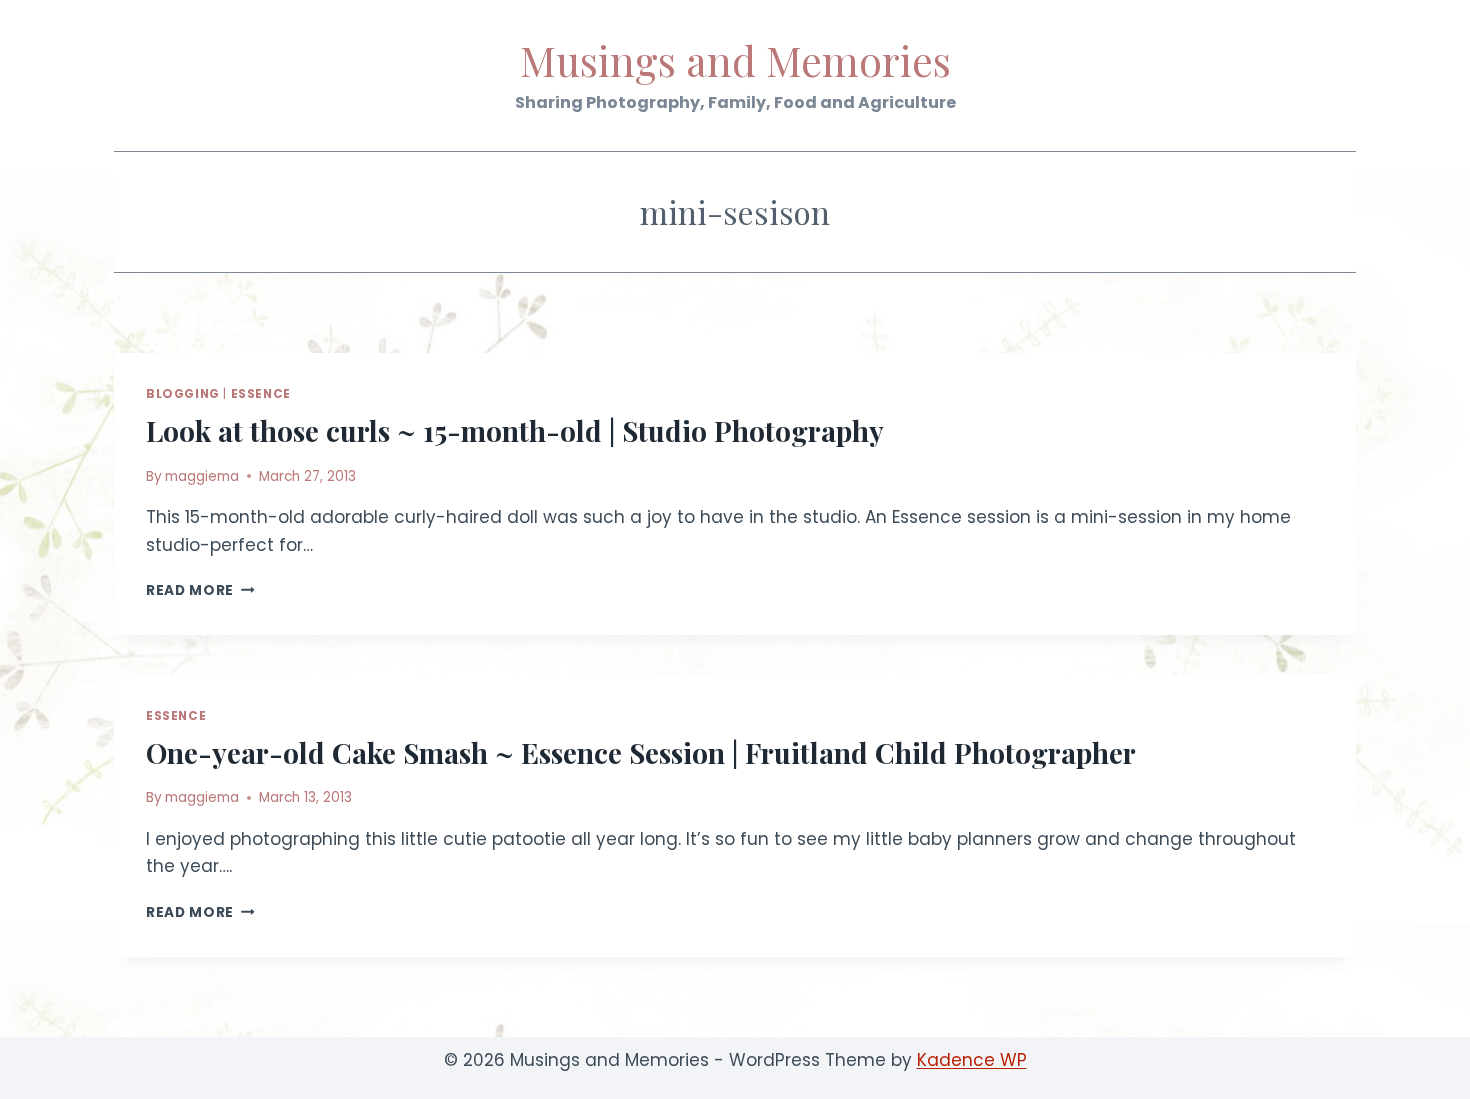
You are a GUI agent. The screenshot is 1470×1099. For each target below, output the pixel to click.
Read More (200, 590)
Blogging (183, 394)
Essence (261, 394)
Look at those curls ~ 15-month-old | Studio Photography (515, 430)
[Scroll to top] (1419, 1068)
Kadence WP (972, 1060)
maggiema (202, 476)
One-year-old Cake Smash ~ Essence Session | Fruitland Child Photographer (641, 752)
